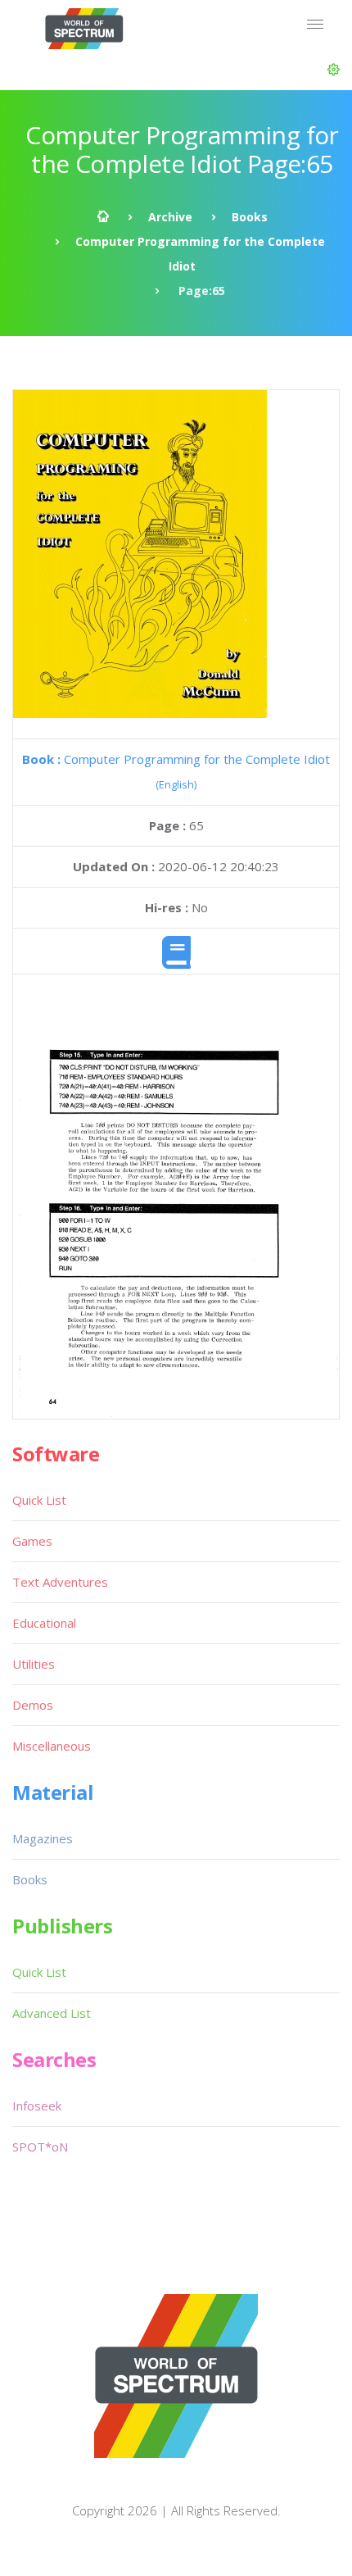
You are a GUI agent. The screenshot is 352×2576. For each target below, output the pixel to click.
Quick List (39, 1500)
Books (250, 217)
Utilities (34, 1664)
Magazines (43, 1838)
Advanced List (52, 2013)
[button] (334, 70)
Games (32, 1541)
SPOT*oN (40, 2147)
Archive (170, 217)
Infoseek (37, 2106)
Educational (44, 1623)
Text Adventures (60, 1582)
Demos (33, 1705)
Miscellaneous (52, 1746)
